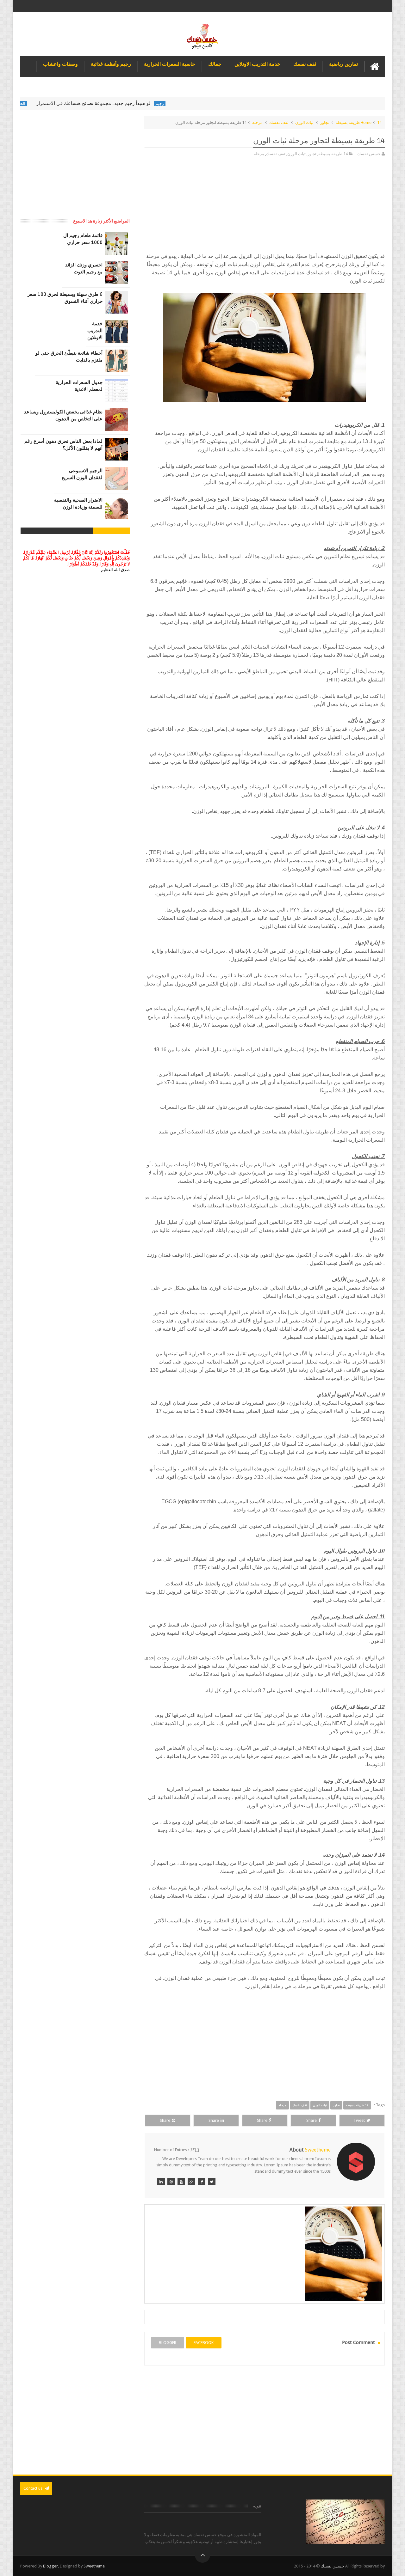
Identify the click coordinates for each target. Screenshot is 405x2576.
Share (312, 2120)
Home (366, 122)
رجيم (204, 104)
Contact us (33, 2488)
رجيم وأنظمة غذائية (111, 64)
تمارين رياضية (343, 64)
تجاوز (325, 122)
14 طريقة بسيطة (359, 122)
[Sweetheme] (212, 2182)
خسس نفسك (333, 2566)
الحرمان (63, 104)
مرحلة (257, 122)
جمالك (215, 64)
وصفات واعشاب (60, 64)
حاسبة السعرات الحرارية (170, 64)
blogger (168, 2343)
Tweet (359, 2120)
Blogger (50, 2566)
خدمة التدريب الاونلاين (257, 64)
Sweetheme (94, 2566)
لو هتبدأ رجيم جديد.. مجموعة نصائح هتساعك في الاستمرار (138, 103)
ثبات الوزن (304, 122)
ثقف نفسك (305, 64)
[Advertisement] (265, 208)
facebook (204, 2343)
